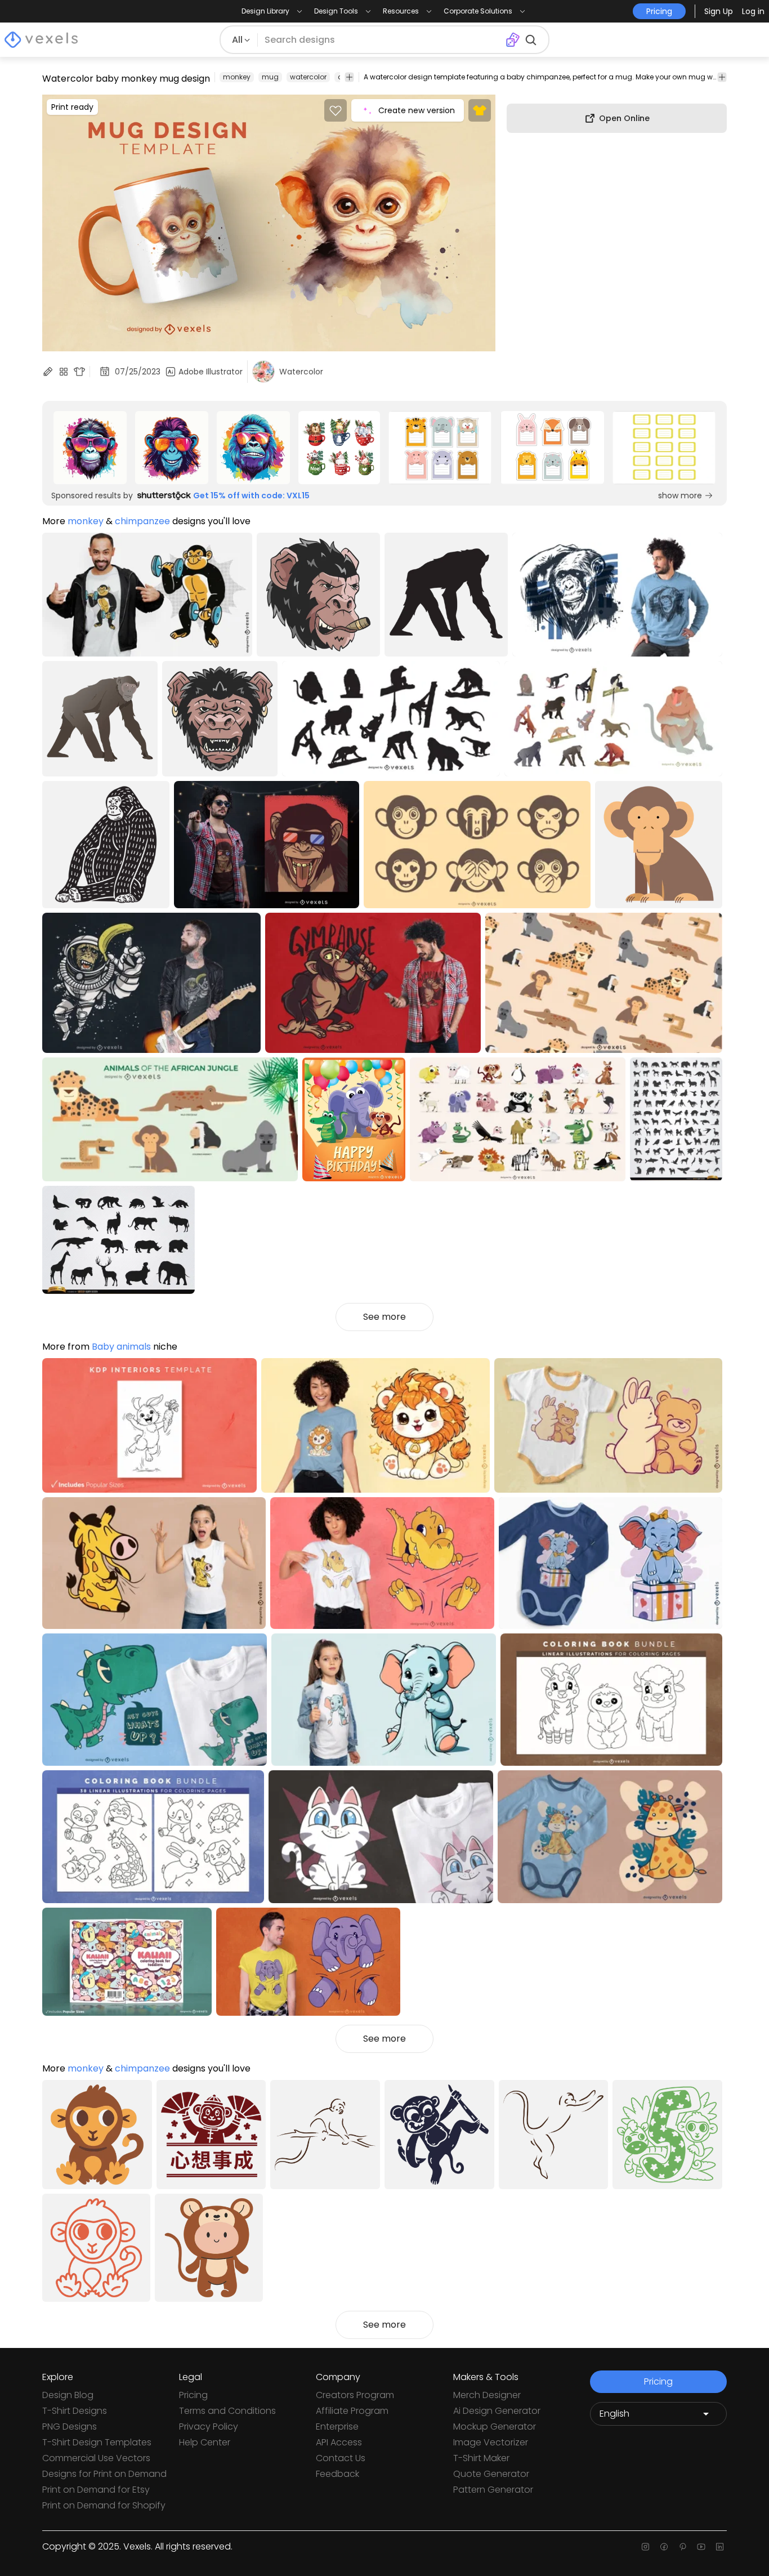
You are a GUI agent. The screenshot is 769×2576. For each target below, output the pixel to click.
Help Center (205, 2442)
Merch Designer (487, 2395)
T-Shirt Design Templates (97, 2442)
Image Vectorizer (491, 2442)
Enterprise (337, 2427)
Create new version (417, 110)
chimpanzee (142, 521)
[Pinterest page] (683, 2547)
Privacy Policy (209, 2427)
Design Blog (68, 2395)
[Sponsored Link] (90, 448)
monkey (237, 77)
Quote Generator (491, 2474)
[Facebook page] (664, 2547)
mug (270, 77)
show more (680, 495)
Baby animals (121, 1347)
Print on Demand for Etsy (96, 2490)
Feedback (337, 2474)
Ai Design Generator (497, 2411)
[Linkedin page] (720, 2547)
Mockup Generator (495, 2427)
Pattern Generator (493, 2490)
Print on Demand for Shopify (104, 2505)
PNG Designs (70, 2427)
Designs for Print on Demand (104, 2474)
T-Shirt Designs (75, 2411)
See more (384, 1317)
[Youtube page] (701, 2547)
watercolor (308, 77)
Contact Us (341, 2458)
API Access (339, 2442)
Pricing (193, 2395)
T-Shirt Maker (481, 2458)
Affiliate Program (352, 2411)
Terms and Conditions (227, 2411)
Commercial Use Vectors (96, 2458)
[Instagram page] (645, 2547)
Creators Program (355, 2395)
